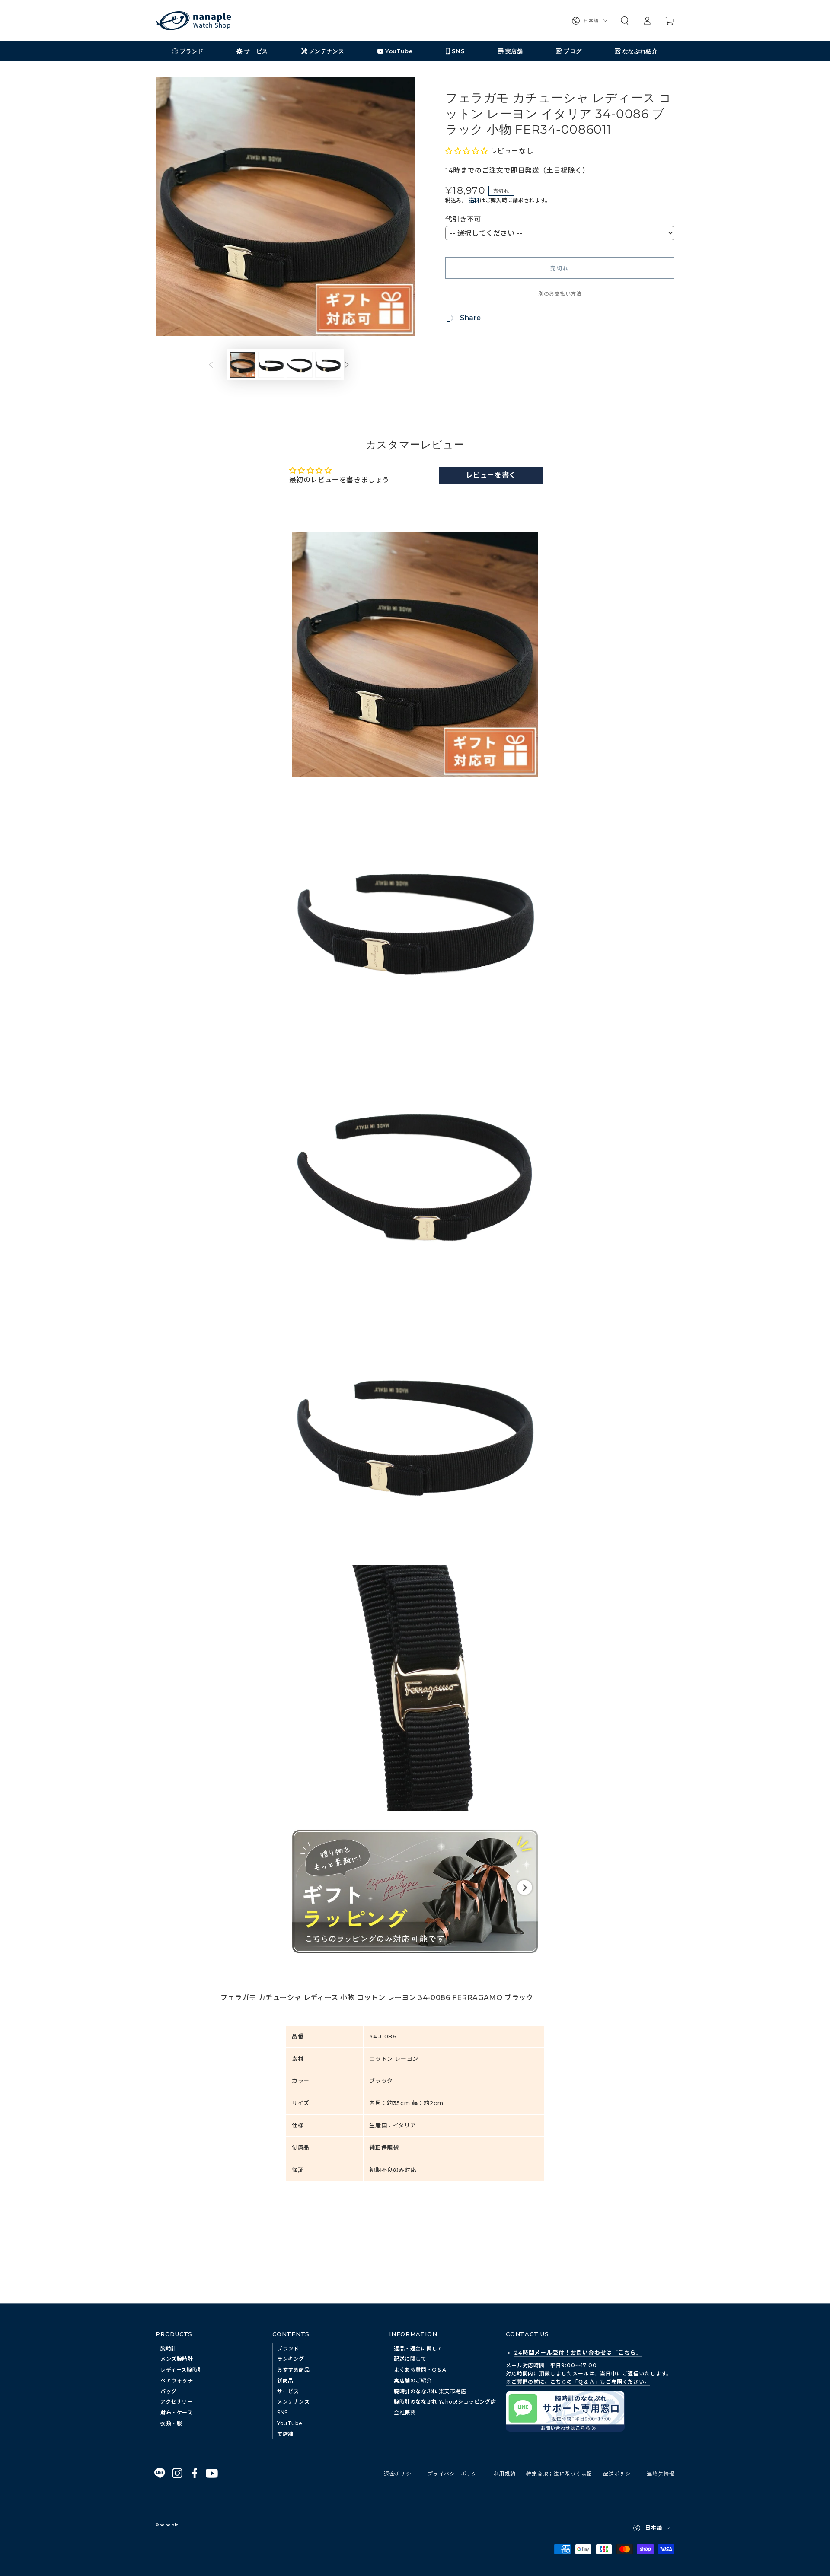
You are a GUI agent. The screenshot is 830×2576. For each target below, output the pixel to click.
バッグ (169, 2391)
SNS (283, 2412)
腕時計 (169, 2348)
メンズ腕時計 (177, 2359)
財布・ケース (177, 2412)
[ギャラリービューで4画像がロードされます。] (328, 365)
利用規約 (505, 2473)
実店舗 (285, 2434)
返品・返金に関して (418, 2348)
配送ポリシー (619, 2473)
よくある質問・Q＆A (420, 2370)
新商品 (285, 2380)
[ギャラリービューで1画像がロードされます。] (243, 365)
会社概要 (405, 2412)
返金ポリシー (400, 2473)
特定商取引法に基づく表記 (559, 2473)
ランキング (291, 2359)
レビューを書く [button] (491, 475)
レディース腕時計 (182, 2370)
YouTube (290, 2423)
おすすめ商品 (294, 2370)
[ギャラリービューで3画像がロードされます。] (300, 365)
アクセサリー (177, 2402)
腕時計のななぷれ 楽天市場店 (430, 2391)
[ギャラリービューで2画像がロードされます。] (271, 365)
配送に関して (410, 2359)
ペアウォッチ (177, 2380)
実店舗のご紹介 (413, 2380)
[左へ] (217, 365)
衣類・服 (171, 2423)
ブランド (288, 2348)
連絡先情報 (661, 2473)
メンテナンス (294, 2402)
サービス (288, 2391)
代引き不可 (463, 219)
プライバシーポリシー (455, 2473)
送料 (474, 200)
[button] (625, 21)
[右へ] (353, 365)
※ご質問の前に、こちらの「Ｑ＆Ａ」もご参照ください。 (578, 2382)
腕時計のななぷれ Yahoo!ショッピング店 (445, 2402)
